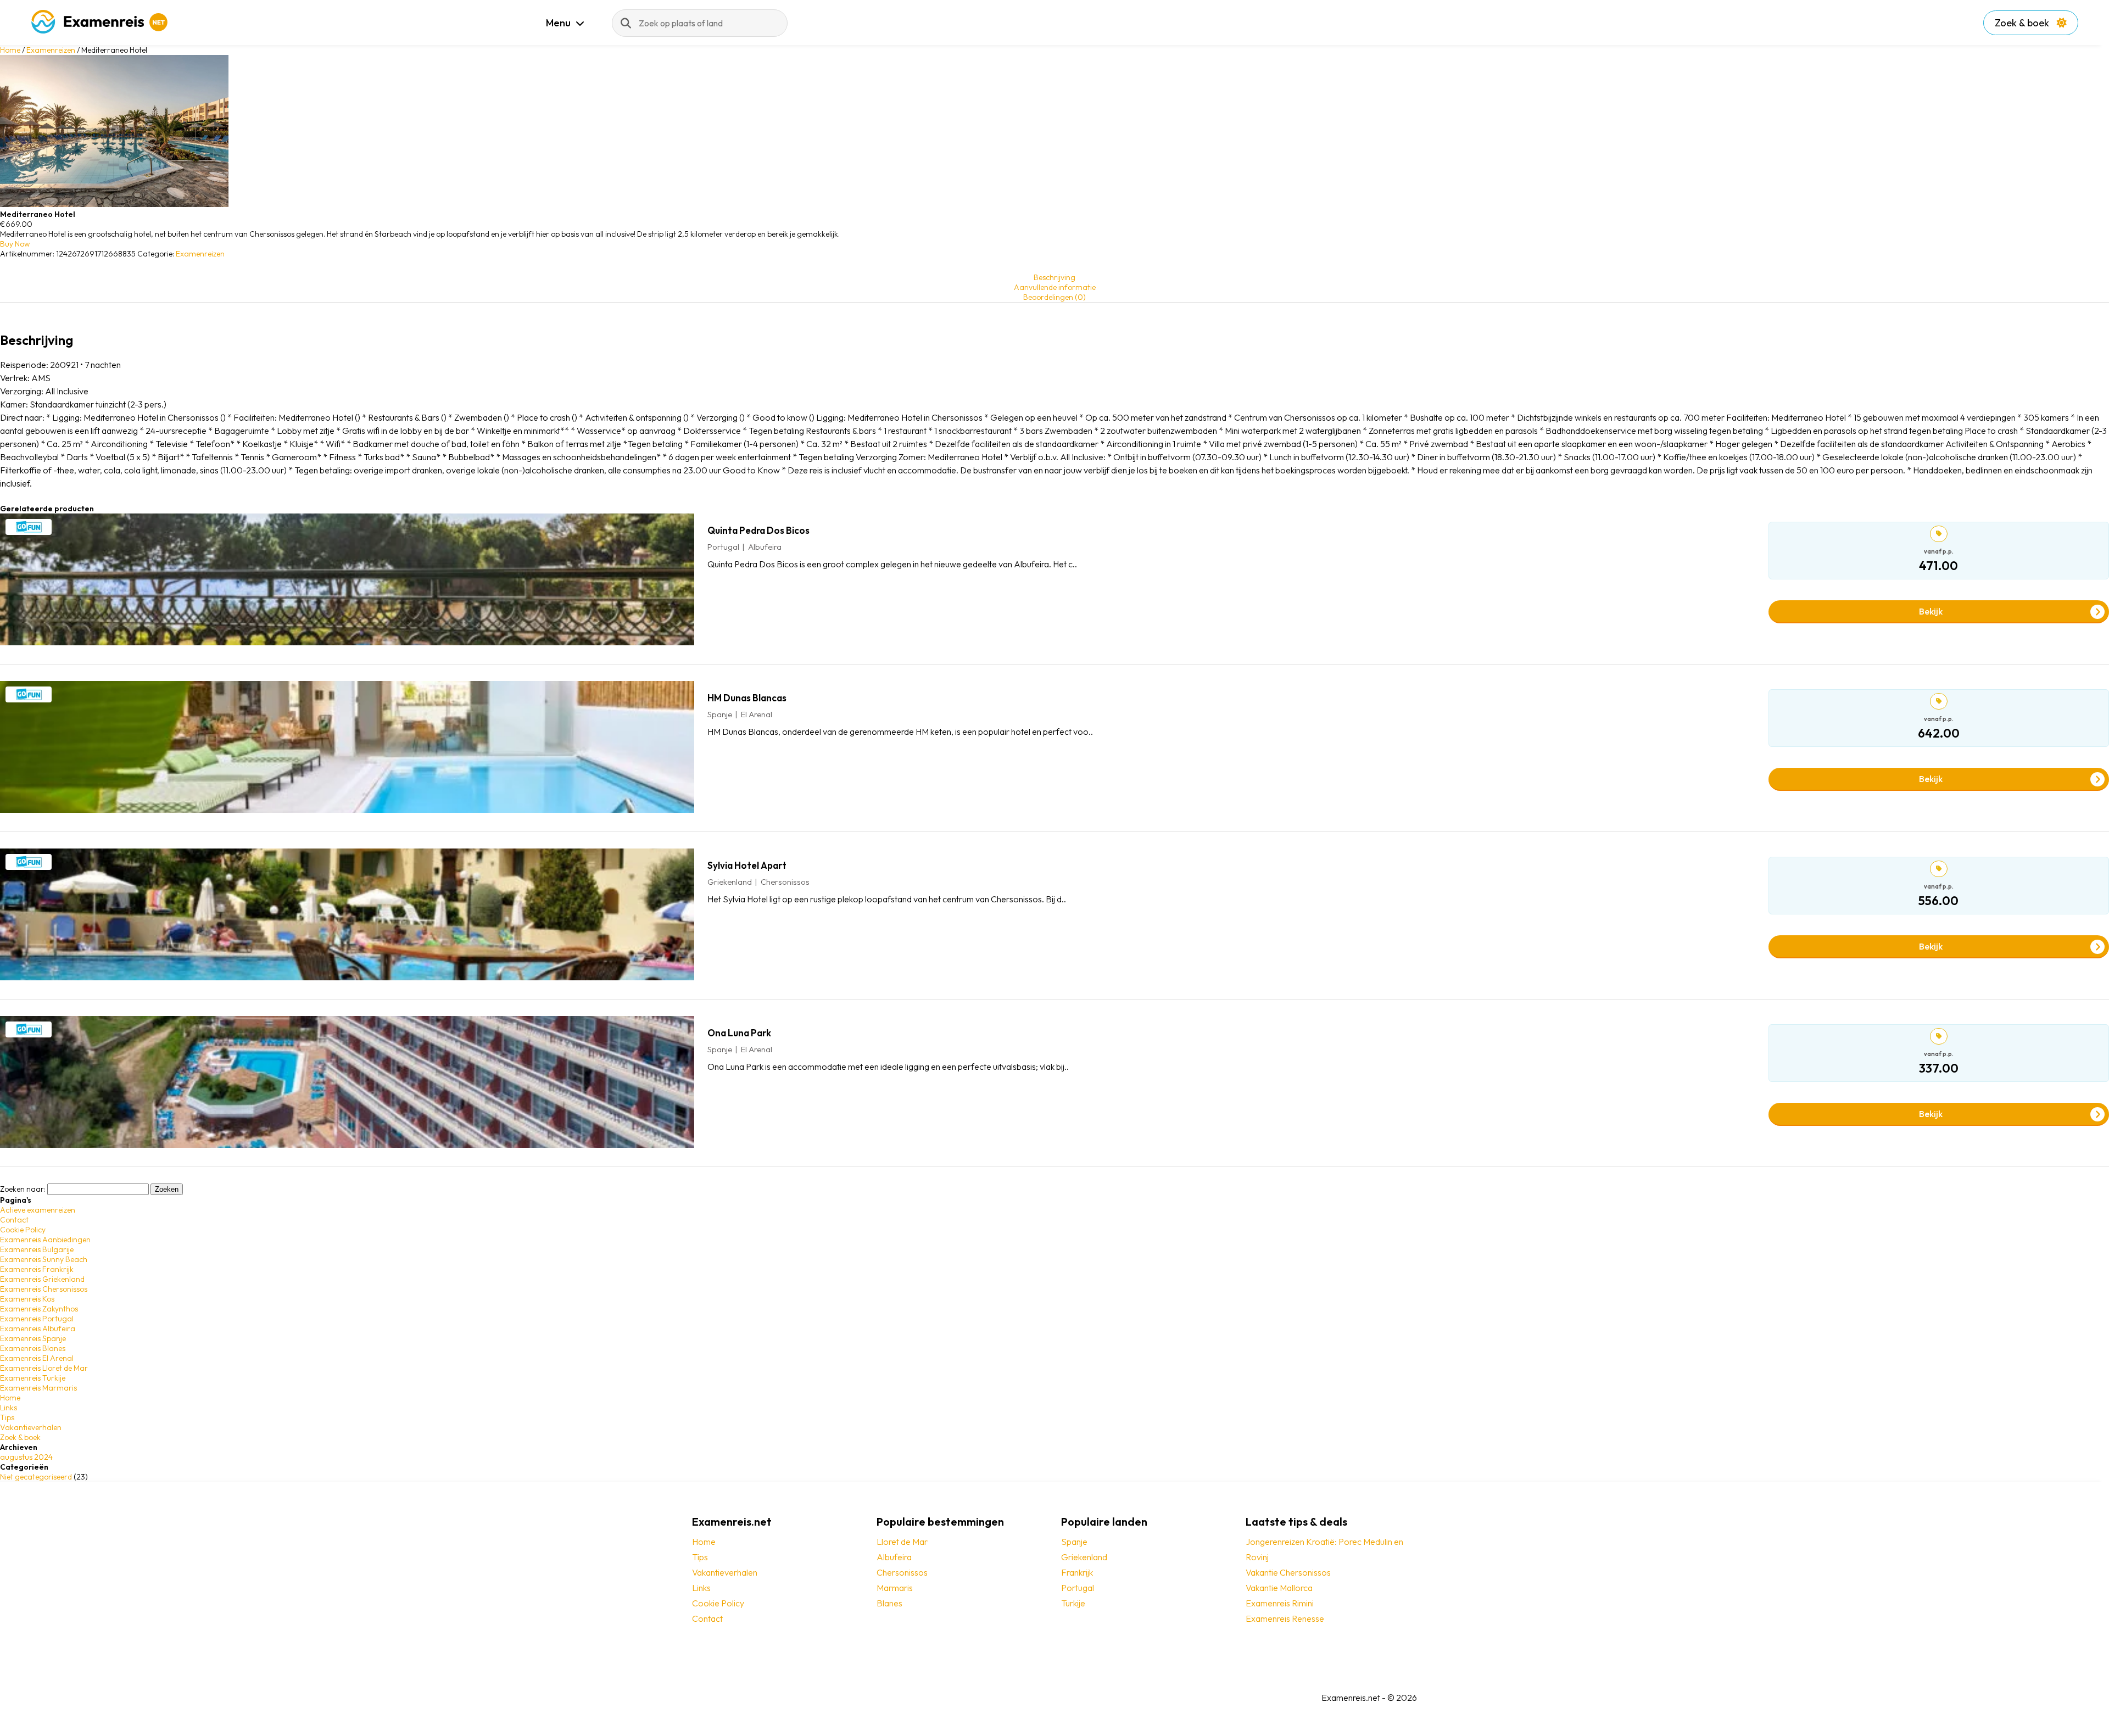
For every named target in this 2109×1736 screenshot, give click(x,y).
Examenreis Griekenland (42, 1279)
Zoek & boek (2023, 23)
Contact (14, 1220)
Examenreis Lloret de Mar (44, 1368)
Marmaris (895, 1588)
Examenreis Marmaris (38, 1388)
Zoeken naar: (23, 1189)
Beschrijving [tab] (1054, 277)
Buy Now (15, 244)
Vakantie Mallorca (1279, 1588)
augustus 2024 (26, 1457)
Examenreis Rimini (1280, 1603)
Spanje (1074, 1542)
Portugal (1078, 1588)
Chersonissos (902, 1572)
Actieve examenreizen (38, 1210)
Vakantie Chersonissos (1288, 1572)
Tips (7, 1417)
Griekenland (1084, 1557)
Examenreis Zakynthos (39, 1309)
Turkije (1073, 1603)
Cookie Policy (23, 1230)
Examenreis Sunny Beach (44, 1259)
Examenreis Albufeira (38, 1328)
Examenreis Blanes (33, 1348)
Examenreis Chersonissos (44, 1289)
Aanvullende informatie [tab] (1055, 287)
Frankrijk (1077, 1572)
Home (10, 50)
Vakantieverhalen (31, 1427)
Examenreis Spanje (33, 1338)
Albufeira (894, 1557)
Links (9, 1408)
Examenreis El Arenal (37, 1358)
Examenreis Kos (27, 1299)
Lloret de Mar (902, 1542)
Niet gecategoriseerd (36, 1477)
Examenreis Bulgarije (37, 1249)
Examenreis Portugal (37, 1319)
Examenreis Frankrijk (37, 1269)
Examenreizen (51, 50)
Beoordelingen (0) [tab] (1054, 297)
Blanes (889, 1603)
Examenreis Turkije (33, 1378)
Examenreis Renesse (1285, 1618)
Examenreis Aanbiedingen (45, 1240)
